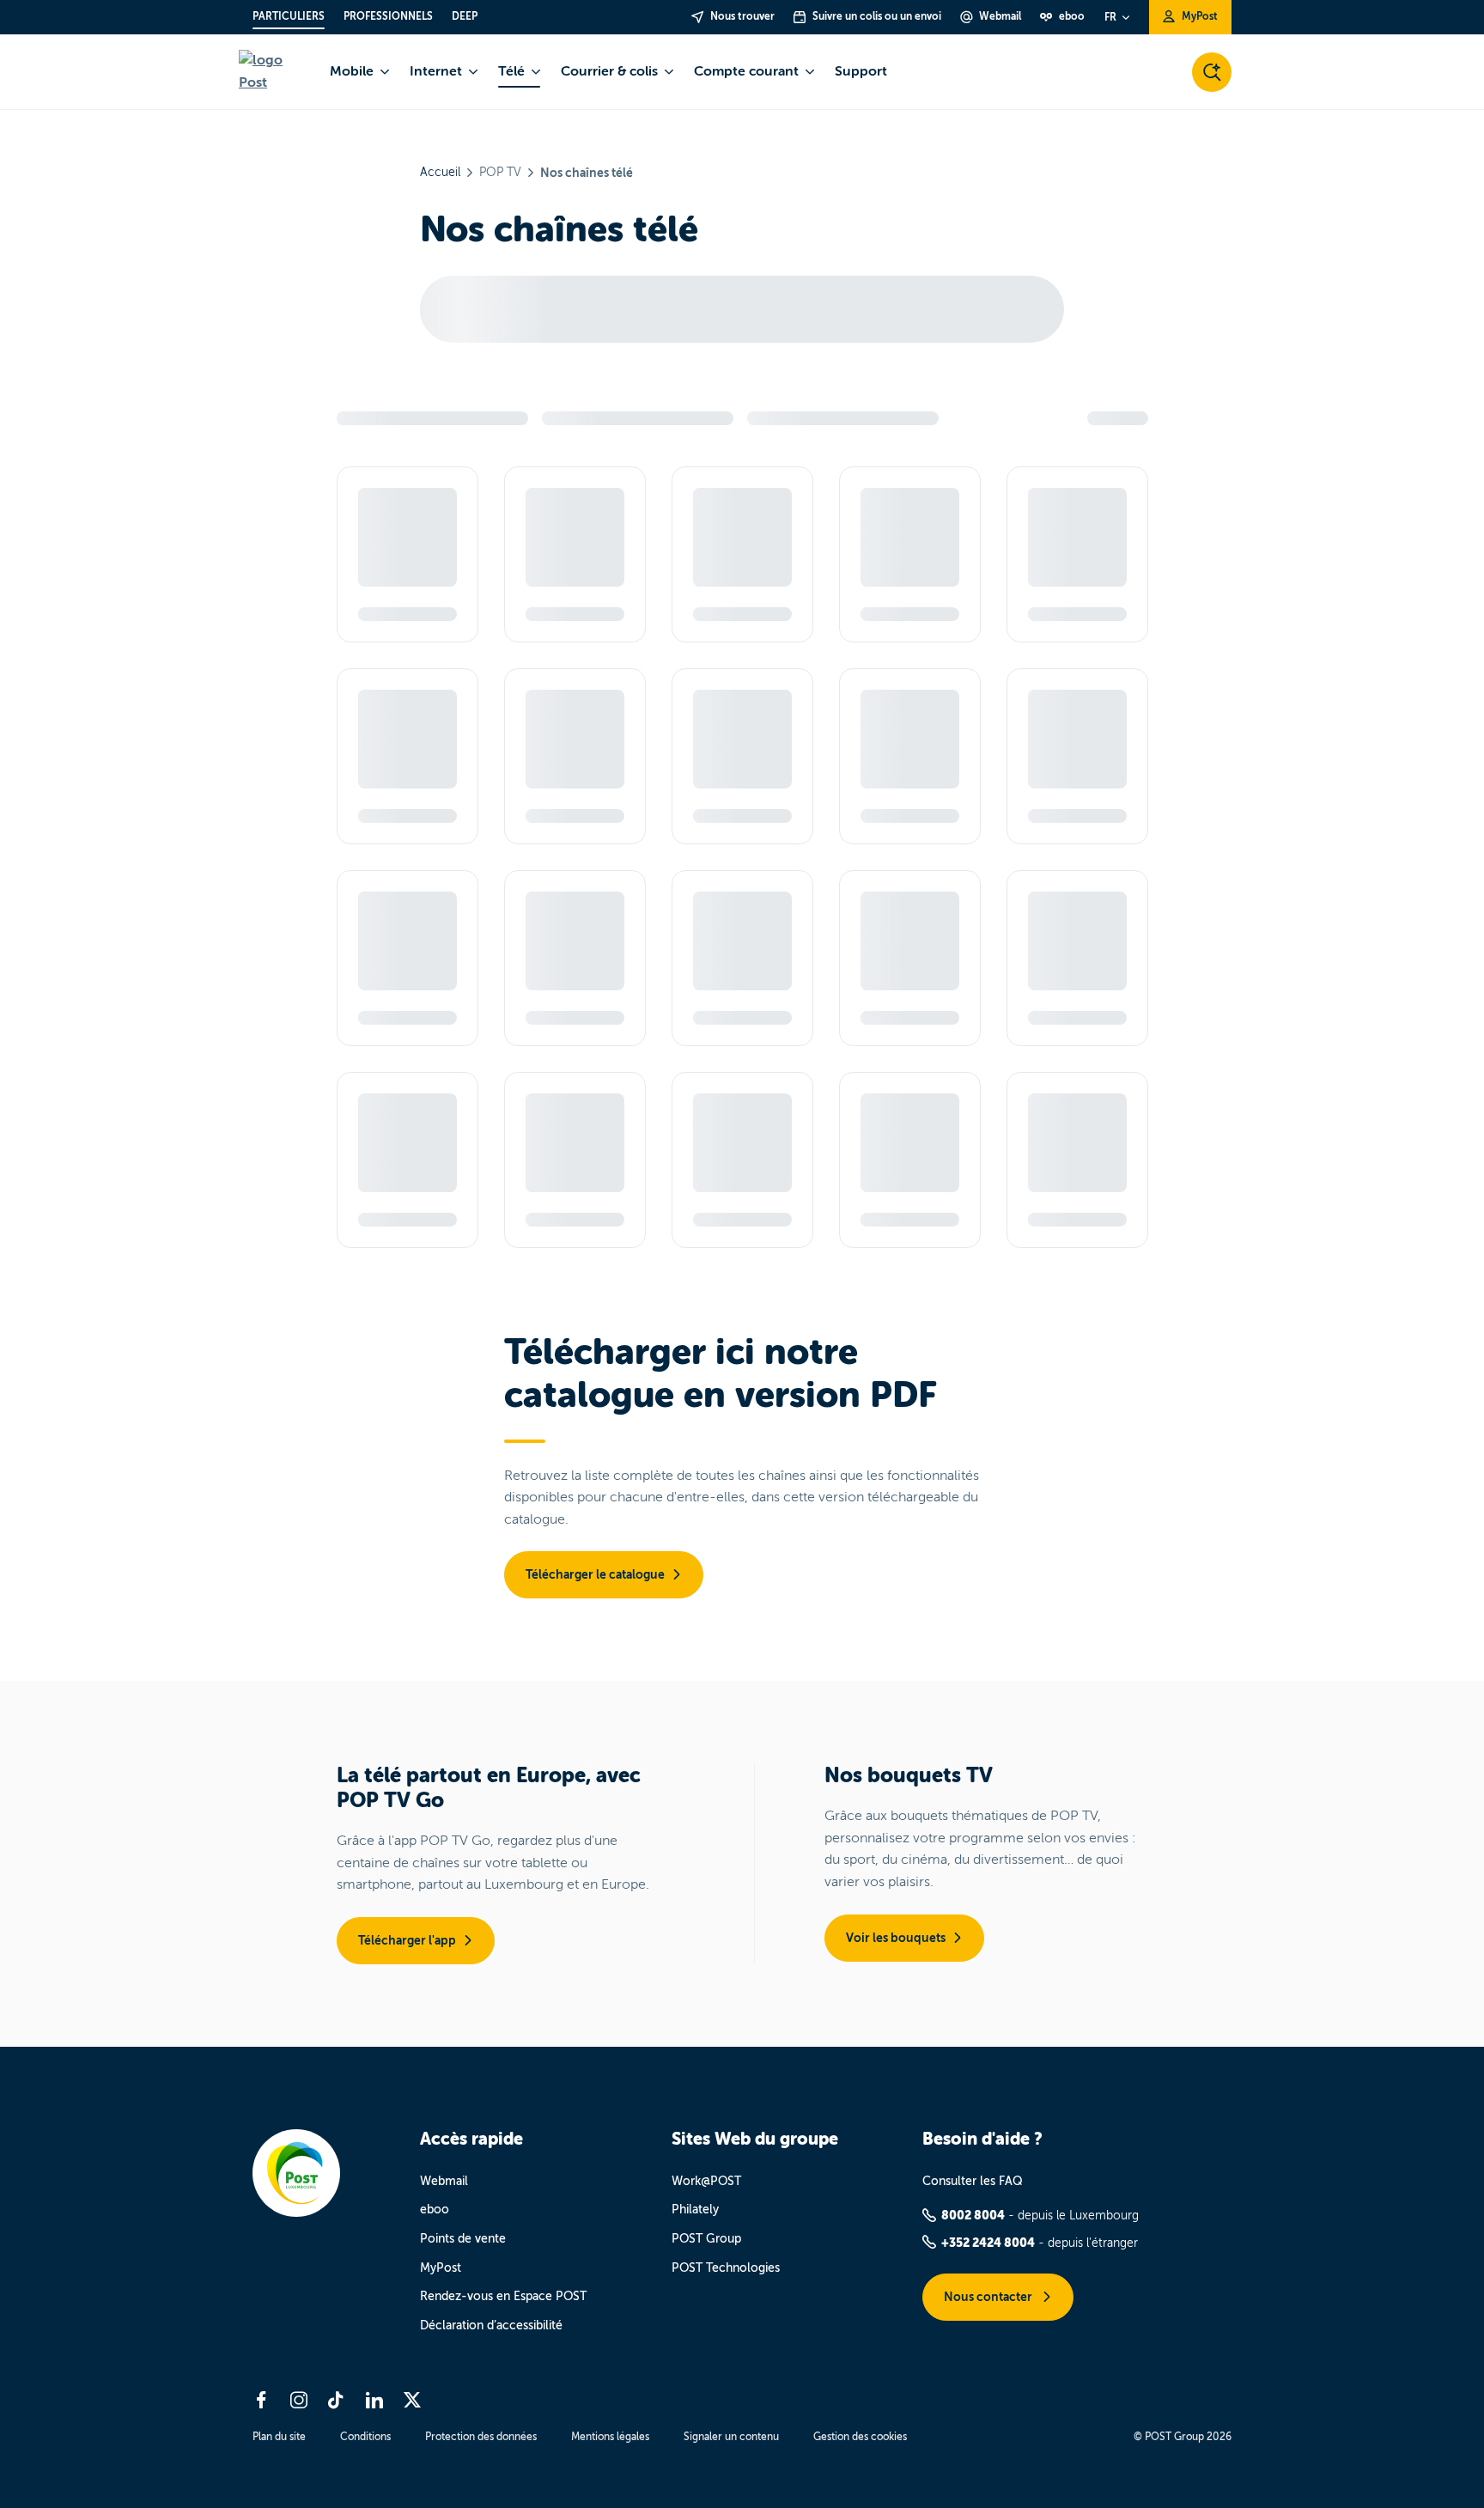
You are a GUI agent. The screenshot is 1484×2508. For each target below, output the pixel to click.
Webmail (444, 2181)
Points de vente (463, 2239)
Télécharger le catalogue (595, 1574)
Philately (695, 2210)
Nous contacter (989, 2297)
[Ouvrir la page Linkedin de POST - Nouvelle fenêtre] (374, 2400)
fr (1110, 17)
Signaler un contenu (731, 2437)
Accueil (440, 172)
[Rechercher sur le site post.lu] (1212, 72)
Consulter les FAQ (973, 2181)
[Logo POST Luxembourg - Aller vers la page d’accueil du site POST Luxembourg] (274, 72)
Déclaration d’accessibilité (491, 2325)
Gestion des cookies (860, 2437)
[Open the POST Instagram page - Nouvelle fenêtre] (299, 2400)
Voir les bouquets (896, 1938)
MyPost (441, 2268)
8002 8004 (973, 2215)
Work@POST (706, 2181)
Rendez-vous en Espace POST (503, 2296)
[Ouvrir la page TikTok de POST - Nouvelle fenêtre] (337, 2400)
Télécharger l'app (407, 1940)
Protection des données (481, 2437)
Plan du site (279, 2437)
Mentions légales (610, 2437)
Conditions (365, 2437)
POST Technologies (726, 2268)
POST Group (706, 2239)
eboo (435, 2210)
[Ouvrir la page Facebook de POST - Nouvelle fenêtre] (261, 2400)
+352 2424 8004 (988, 2243)
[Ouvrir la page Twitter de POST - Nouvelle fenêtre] (412, 2400)
